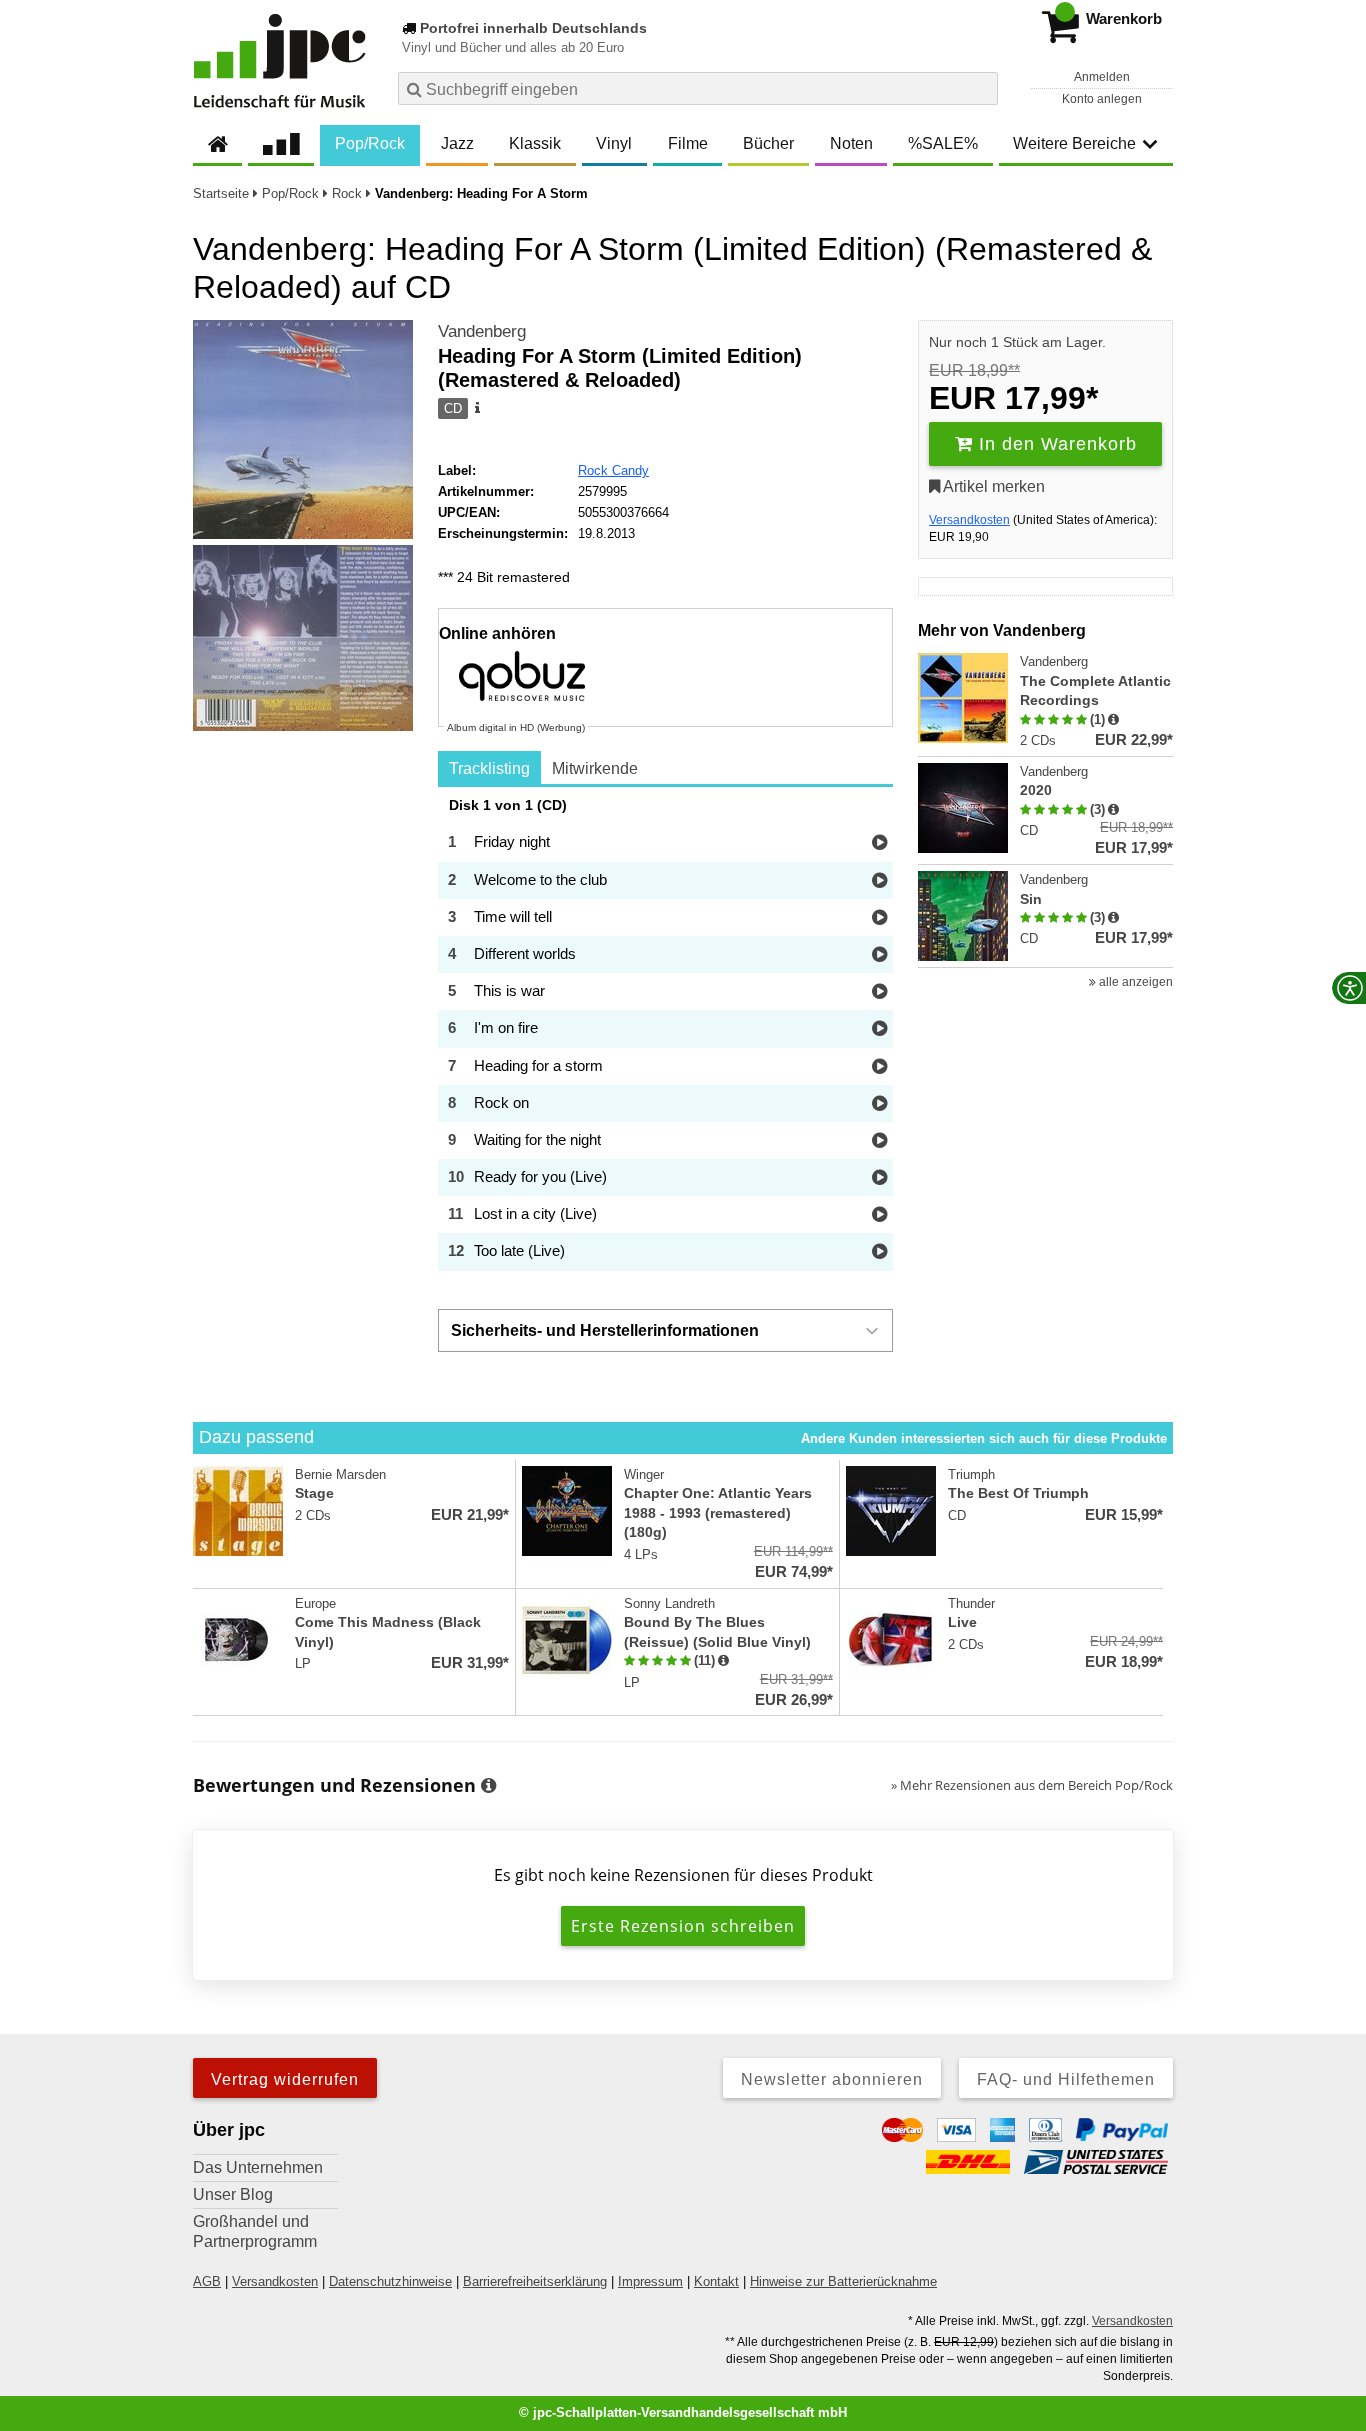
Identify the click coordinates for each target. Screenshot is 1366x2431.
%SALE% (943, 143)
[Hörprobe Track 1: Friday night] (879, 843)
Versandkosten (969, 520)
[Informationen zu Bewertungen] (488, 1786)
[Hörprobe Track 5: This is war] (879, 992)
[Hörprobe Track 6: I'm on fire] (879, 1029)
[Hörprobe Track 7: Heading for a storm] (879, 1067)
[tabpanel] (665, 1034)
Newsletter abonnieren (832, 2079)
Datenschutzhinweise (390, 2281)
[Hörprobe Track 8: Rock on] (879, 1104)
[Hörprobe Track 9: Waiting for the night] (879, 1141)
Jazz (457, 143)
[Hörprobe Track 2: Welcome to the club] (879, 881)
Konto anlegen (1102, 99)
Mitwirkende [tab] (595, 768)
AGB (207, 2281)
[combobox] (698, 88)
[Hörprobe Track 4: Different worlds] (879, 955)
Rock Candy (613, 470)
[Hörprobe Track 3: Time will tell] (879, 918)
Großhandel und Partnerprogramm (255, 2231)
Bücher (768, 143)
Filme (688, 143)
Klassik (535, 143)
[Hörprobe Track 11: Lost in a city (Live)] (879, 1215)
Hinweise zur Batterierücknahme (843, 2281)
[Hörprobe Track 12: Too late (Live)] (879, 1252)
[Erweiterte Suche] (980, 88)
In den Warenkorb (1055, 444)
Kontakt (716, 2281)
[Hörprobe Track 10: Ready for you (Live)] (879, 1178)
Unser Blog (233, 2194)
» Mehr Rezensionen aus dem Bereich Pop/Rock (1032, 1785)
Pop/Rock (370, 143)
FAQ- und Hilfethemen (1066, 2079)
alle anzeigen (1134, 982)
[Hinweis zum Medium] (476, 409)
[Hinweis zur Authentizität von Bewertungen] (1113, 720)
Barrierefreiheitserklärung (535, 2281)
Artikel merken (992, 486)
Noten (851, 143)
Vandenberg (482, 331)
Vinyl (614, 143)
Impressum (650, 2281)
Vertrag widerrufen (285, 2079)
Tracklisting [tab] (489, 768)
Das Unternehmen (258, 2167)
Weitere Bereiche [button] (1074, 143)
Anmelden (1102, 77)
